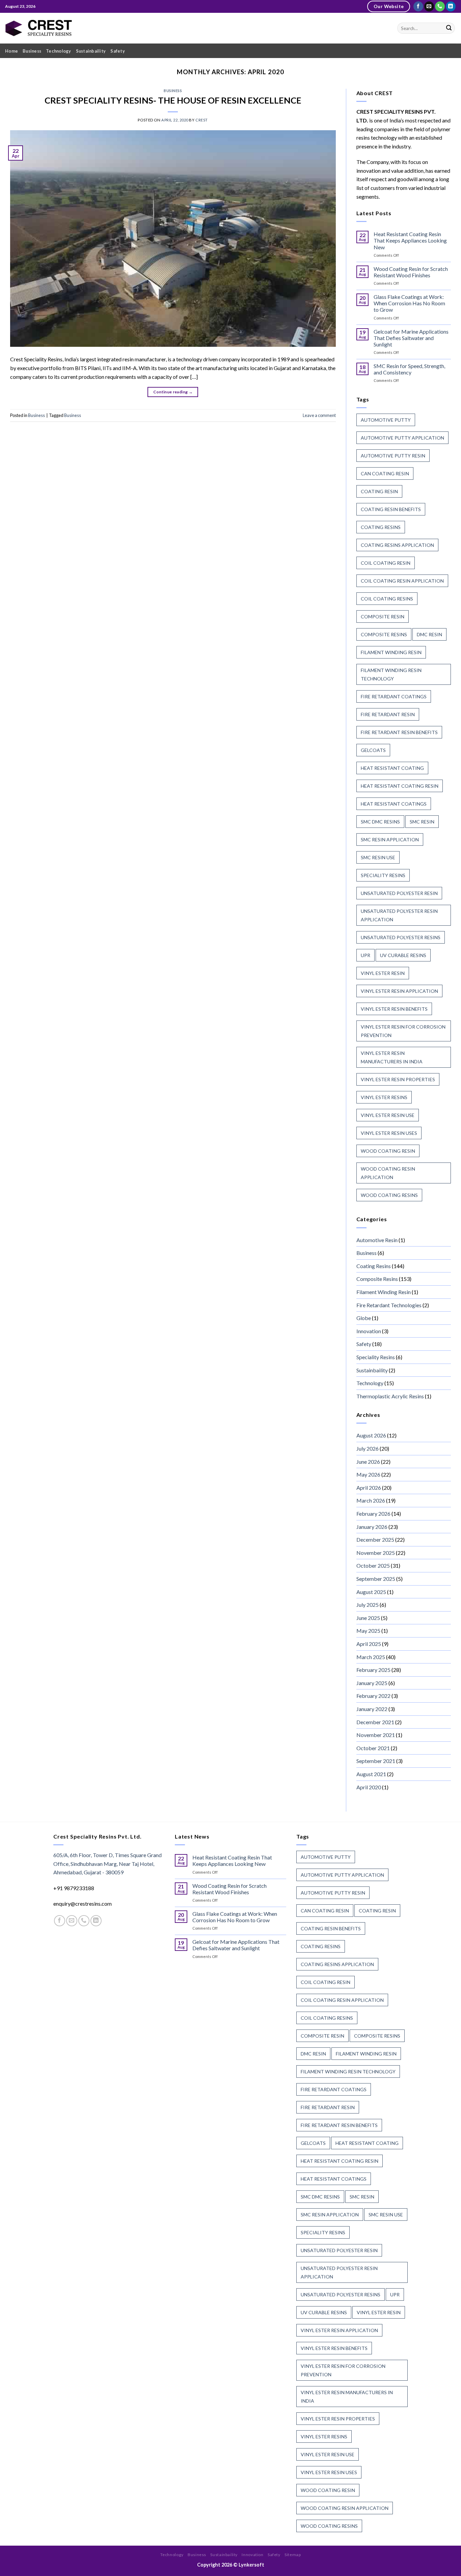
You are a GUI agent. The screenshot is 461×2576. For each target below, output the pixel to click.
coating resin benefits (391, 509)
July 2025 (368, 1605)
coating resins (381, 527)
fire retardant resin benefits (399, 732)
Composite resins (384, 634)
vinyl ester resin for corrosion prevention (403, 1031)
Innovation (369, 1331)
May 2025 (368, 1631)
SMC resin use (378, 857)
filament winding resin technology (391, 674)
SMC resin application (390, 839)
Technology (59, 51)
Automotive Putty (386, 420)
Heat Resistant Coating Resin (400, 786)
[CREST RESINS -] (39, 28)
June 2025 (368, 1618)
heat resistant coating (392, 768)
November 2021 (376, 1735)
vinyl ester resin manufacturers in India (392, 1057)
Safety (118, 51)
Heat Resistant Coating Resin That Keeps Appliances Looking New (410, 240)
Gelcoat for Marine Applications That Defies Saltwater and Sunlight (411, 338)
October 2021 (373, 1748)
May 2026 (368, 1474)
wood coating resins (389, 1195)
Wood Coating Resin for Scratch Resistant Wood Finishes (411, 272)
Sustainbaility (91, 51)
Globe (364, 1318)
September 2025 (376, 1579)
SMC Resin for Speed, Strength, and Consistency (409, 369)
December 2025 (375, 1539)
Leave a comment (319, 415)
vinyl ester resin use (388, 1115)
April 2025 (369, 1644)
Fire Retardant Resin (388, 714)
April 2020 (369, 1787)
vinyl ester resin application (399, 991)
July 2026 (368, 1448)
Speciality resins (383, 875)
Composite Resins (377, 1279)
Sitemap (293, 2555)
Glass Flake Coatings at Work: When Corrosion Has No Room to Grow (409, 303)
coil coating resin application (402, 581)
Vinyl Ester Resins (384, 1097)
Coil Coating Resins (387, 599)
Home (11, 51)
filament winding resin (391, 652)
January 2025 (372, 1683)
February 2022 (373, 1696)
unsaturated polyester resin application (399, 915)
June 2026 (368, 1462)
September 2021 (376, 1761)
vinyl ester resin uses (389, 1133)
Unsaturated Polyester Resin (399, 893)
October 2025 (373, 1565)
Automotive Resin (377, 1240)
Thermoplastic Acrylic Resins (390, 1396)
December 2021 (375, 1722)
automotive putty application (402, 438)
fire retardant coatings (394, 696)
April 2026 (369, 1488)
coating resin (379, 491)
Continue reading (173, 392)
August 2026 (371, 1435)
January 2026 (372, 1527)
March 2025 (371, 1657)
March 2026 (371, 1500)
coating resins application (397, 545)
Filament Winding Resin (384, 1292)
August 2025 (371, 1592)
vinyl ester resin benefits (394, 1009)
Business (32, 51)
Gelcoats (373, 750)
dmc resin (429, 634)
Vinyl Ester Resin (383, 973)
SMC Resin (422, 822)
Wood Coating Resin (388, 1151)
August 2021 (371, 1774)
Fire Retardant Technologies (389, 1305)
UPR (365, 955)
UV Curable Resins (403, 955)
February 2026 (373, 1514)
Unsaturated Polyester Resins (401, 937)
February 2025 (373, 1670)
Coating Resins (374, 1266)
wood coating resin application (388, 1173)
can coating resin (385, 473)
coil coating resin (386, 563)
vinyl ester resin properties (398, 1079)
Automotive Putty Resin (393, 456)
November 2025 (376, 1553)
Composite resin (383, 617)
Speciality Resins (376, 1357)
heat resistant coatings (394, 804)
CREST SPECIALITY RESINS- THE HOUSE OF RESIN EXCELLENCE (173, 100)
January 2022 (372, 1709)
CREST (202, 120)
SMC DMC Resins (380, 822)
